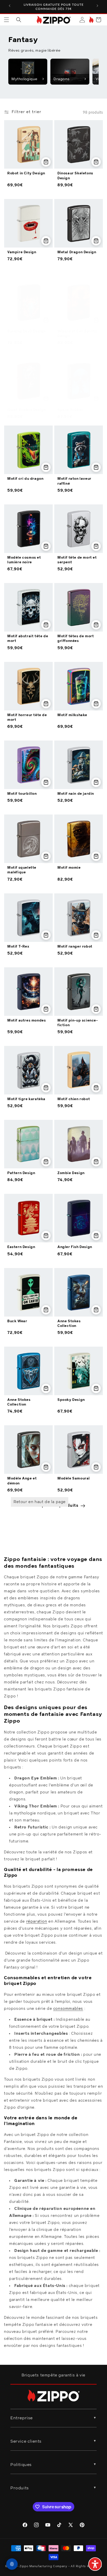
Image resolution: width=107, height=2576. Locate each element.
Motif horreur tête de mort (27, 718)
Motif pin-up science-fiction (78, 1023)
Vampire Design (22, 252)
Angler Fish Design (75, 1247)
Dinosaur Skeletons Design (75, 176)
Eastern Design (21, 1247)
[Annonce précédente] (10, 6)
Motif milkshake (72, 715)
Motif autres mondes (26, 1021)
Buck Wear (17, 1321)
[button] (6, 20)
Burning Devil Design (26, 331)
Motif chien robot (74, 1099)
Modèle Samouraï (74, 1479)
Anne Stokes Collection (69, 1324)
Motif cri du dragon (25, 479)
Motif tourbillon (22, 794)
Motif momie (69, 868)
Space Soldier (71, 410)
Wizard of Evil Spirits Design (77, 334)
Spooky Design (71, 1400)
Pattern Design (21, 1173)
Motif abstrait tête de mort (28, 639)
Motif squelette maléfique (22, 870)
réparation (37, 1921)
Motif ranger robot (75, 947)
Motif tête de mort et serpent (77, 560)
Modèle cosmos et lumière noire (24, 560)
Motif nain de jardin (76, 794)
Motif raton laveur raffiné (74, 481)
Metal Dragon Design (77, 252)
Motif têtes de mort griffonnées (76, 639)
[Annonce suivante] (97, 6)
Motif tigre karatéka (26, 1099)
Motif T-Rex (18, 947)
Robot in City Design (26, 173)
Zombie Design (71, 1173)
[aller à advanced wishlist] (91, 20)
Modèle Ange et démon (22, 1481)
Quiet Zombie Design (26, 410)
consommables (68, 2009)
